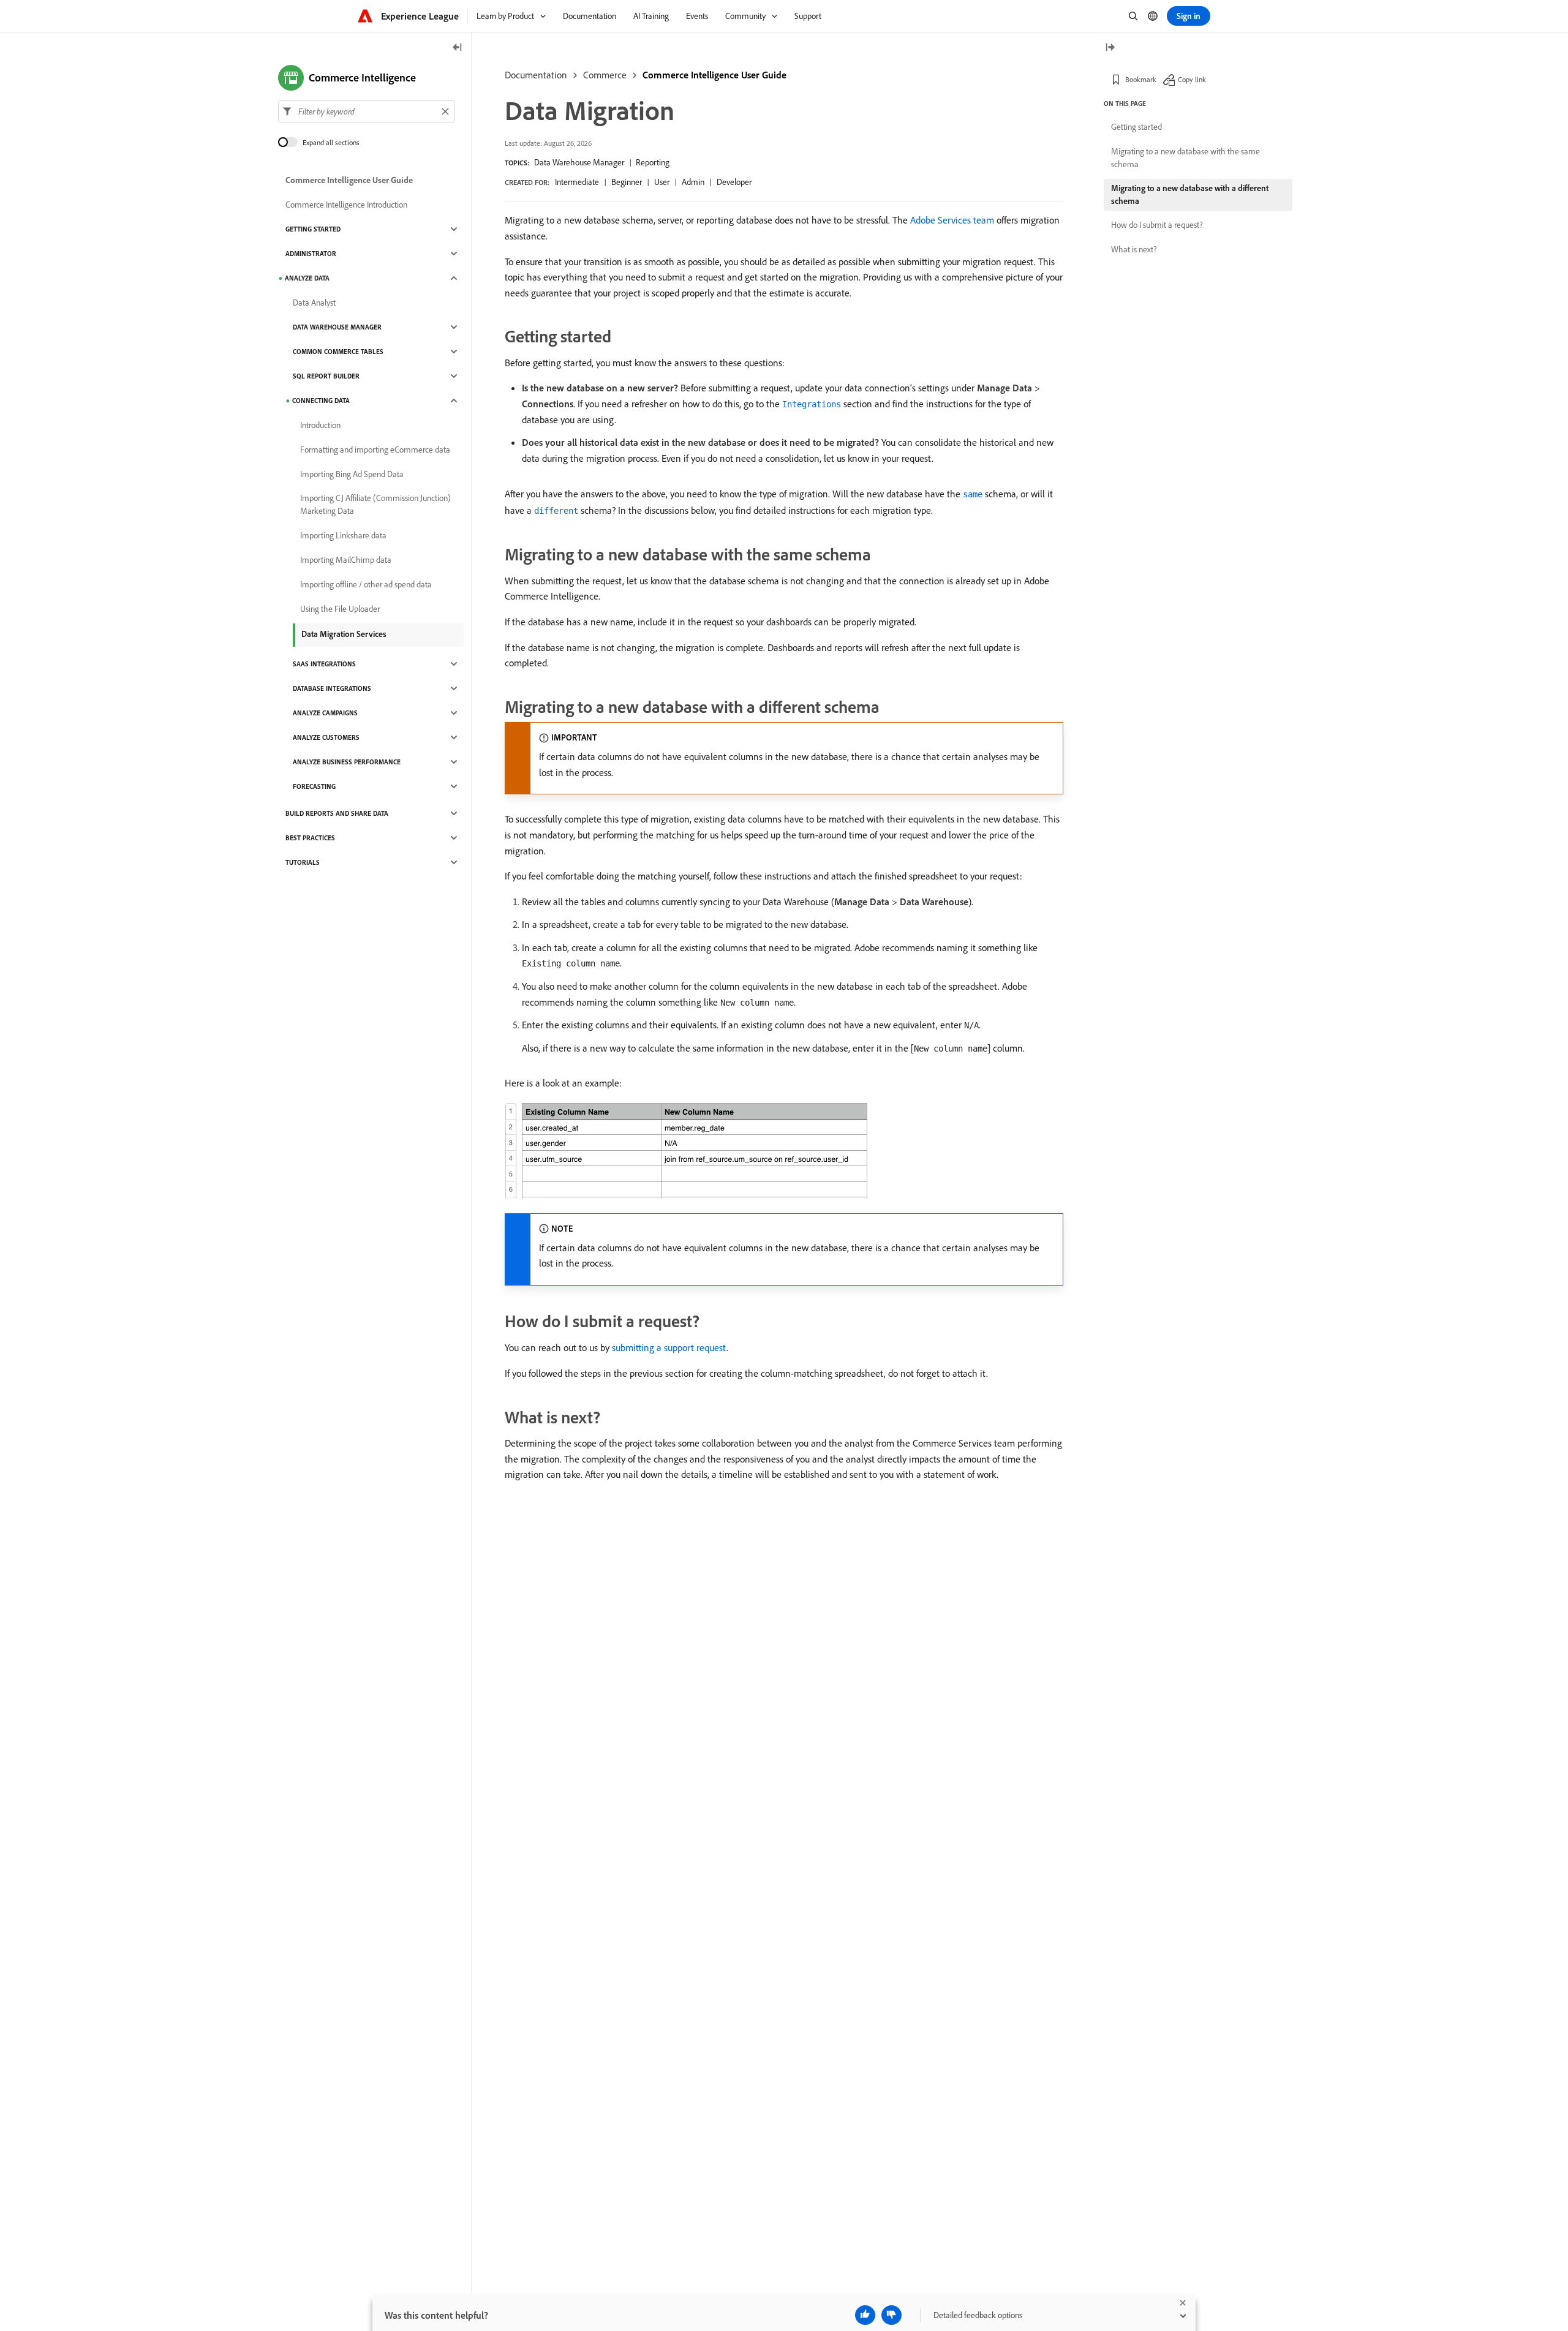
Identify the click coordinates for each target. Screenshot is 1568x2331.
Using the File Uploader (340, 609)
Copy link (1192, 79)
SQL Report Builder (326, 376)
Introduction (320, 425)
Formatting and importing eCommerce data (375, 450)
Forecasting (314, 786)
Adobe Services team (952, 220)
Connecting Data (321, 401)
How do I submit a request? (1157, 225)
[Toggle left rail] (458, 48)
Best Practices (310, 838)
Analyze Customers (326, 737)
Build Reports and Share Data (337, 813)
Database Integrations (332, 688)
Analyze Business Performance (347, 762)
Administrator (311, 254)
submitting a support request (669, 1347)
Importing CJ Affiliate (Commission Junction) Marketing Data (375, 504)
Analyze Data (307, 278)
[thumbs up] (865, 2315)
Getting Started (313, 229)
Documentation (536, 75)
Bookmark (1141, 79)
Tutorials (303, 862)
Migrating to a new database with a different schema (1190, 194)
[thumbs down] (891, 2315)
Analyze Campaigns (325, 713)
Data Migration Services (344, 634)
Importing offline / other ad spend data (366, 584)
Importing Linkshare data (343, 535)
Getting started (1136, 127)
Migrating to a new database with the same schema (1185, 158)
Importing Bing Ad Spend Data (352, 474)
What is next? (1134, 249)
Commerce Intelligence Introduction (346, 205)
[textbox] (367, 111)
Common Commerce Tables (338, 352)
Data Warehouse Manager (579, 162)
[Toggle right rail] (1110, 48)
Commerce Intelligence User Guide (714, 75)
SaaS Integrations (324, 664)
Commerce (605, 75)
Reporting (653, 162)
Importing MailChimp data (346, 560)
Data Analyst (314, 303)
